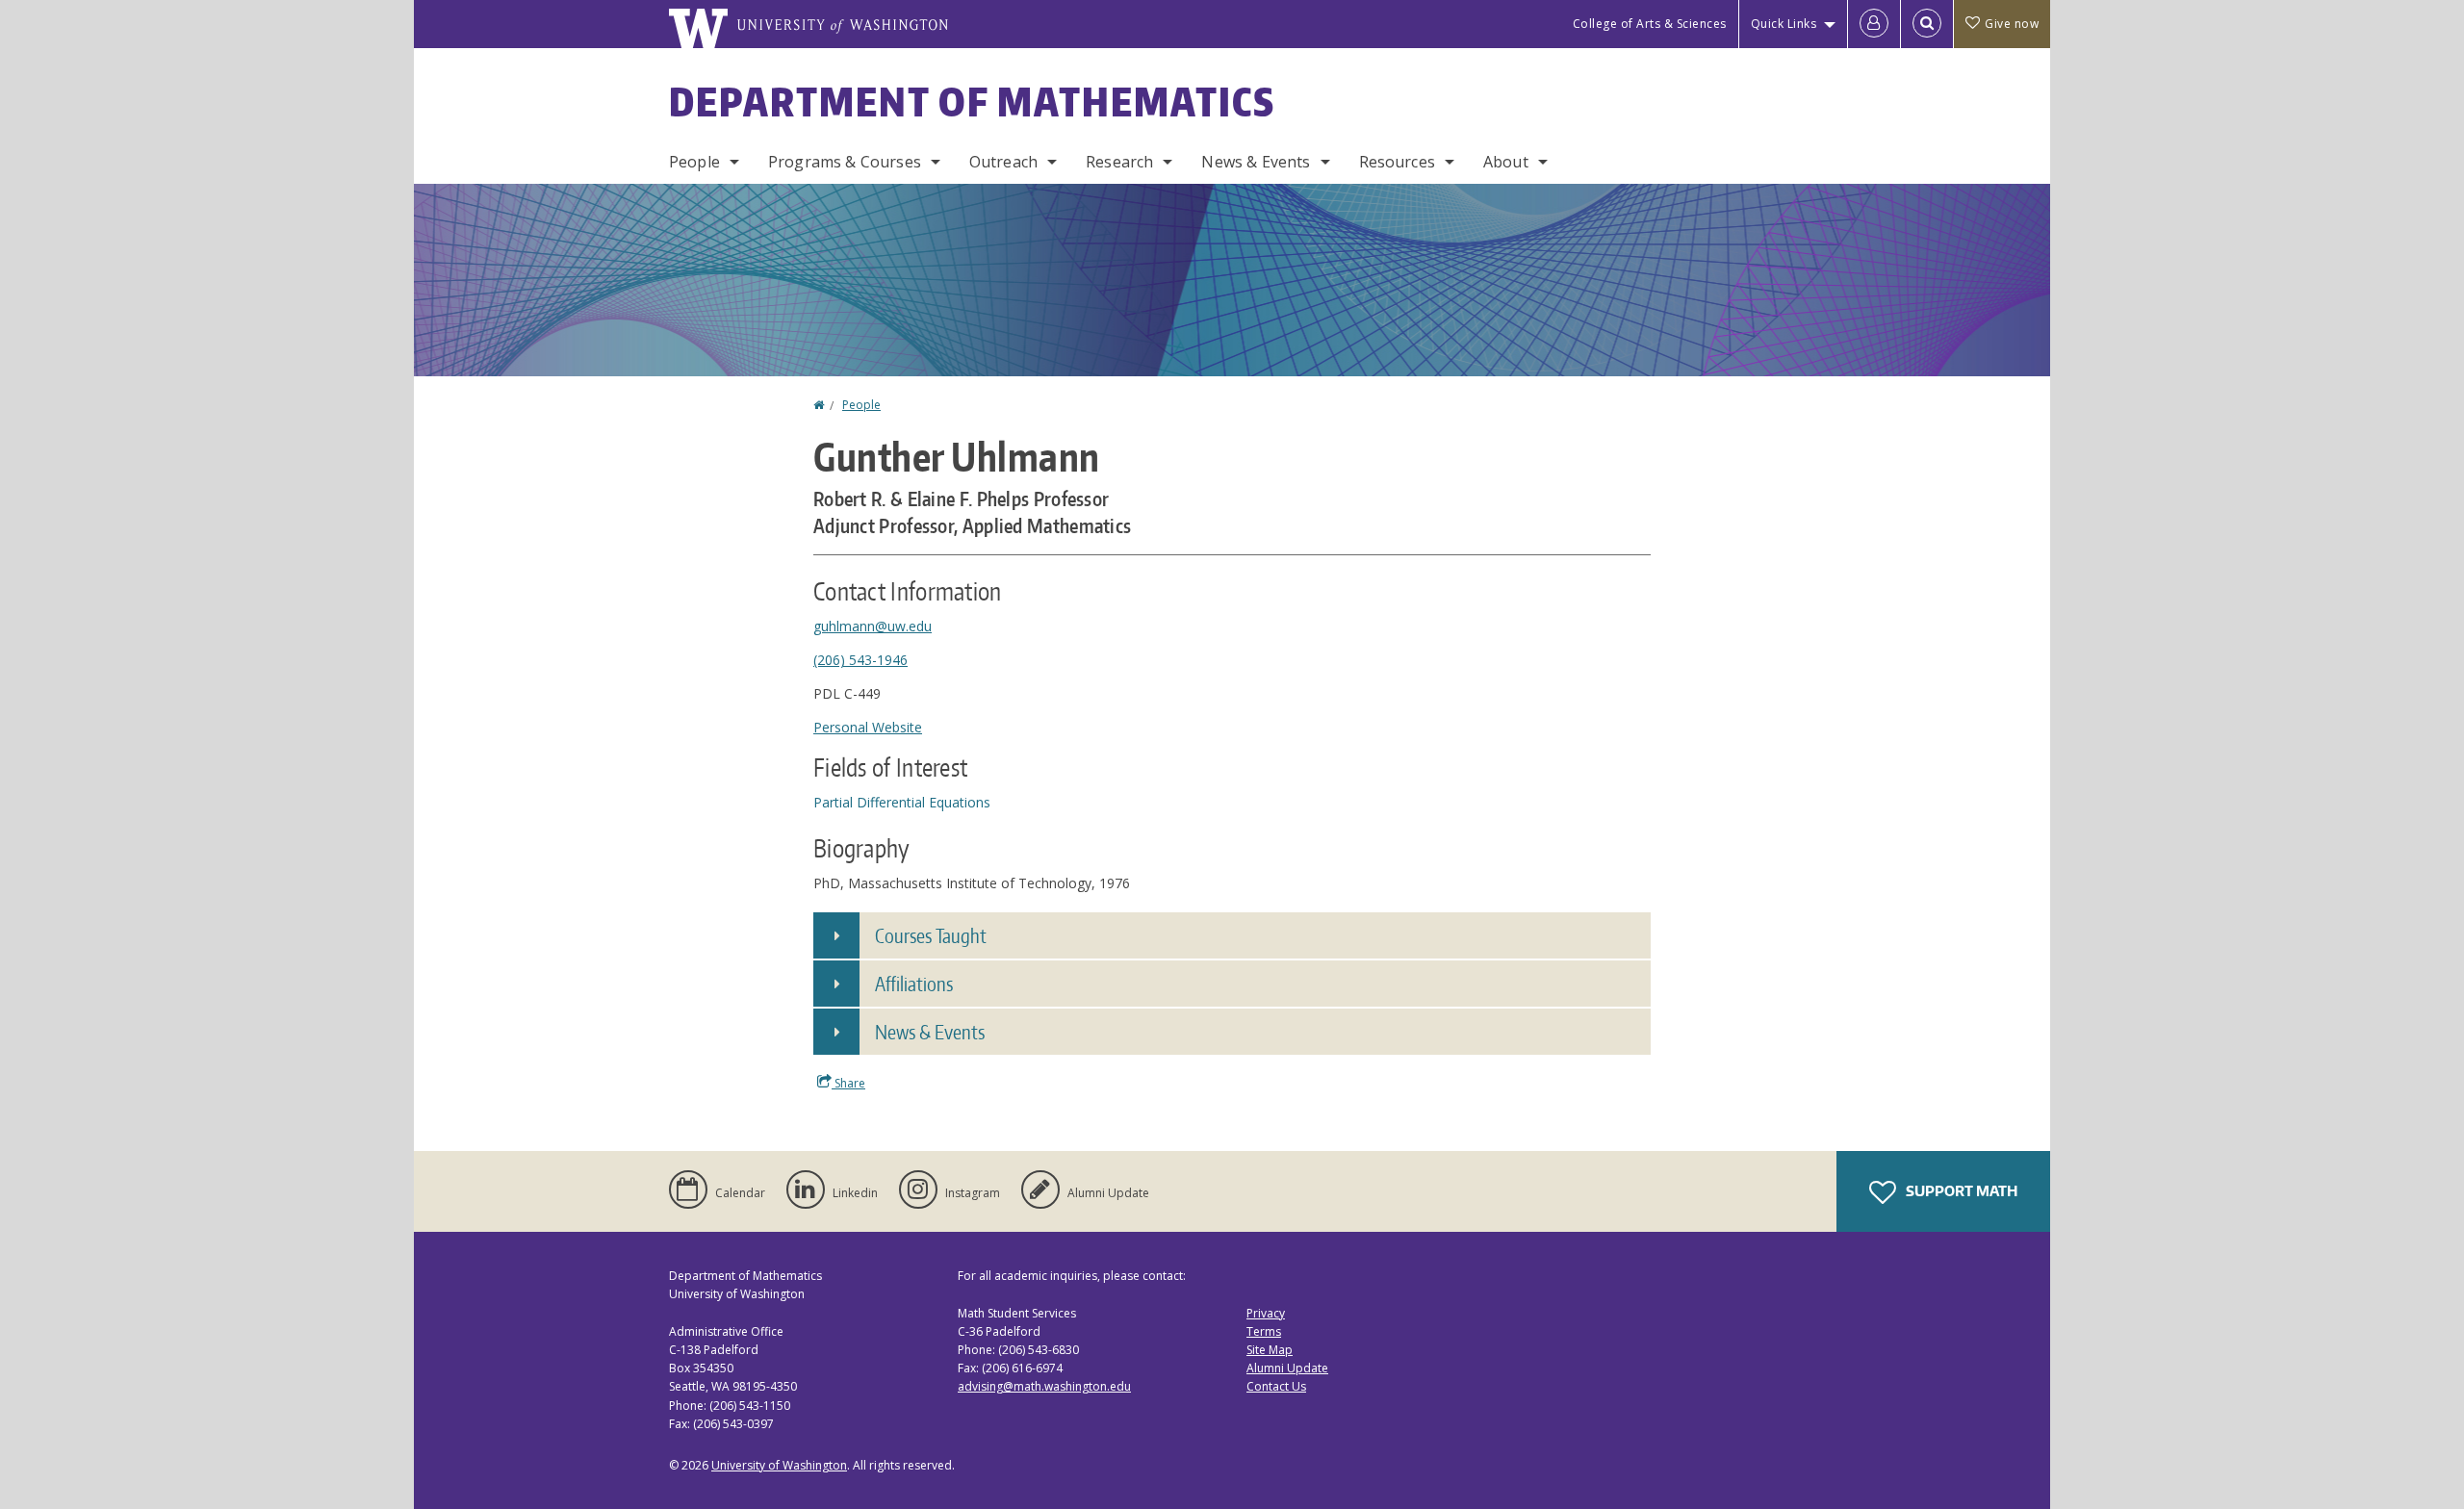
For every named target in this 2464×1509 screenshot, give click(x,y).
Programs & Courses (845, 162)
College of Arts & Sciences (1650, 24)
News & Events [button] (930, 1032)
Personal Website (868, 727)
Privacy (1266, 1313)
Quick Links (1784, 24)
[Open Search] (1927, 24)
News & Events (1256, 162)
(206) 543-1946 (860, 660)
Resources (1397, 162)
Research (1119, 162)
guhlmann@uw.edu (873, 626)
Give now (2012, 24)
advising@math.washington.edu (1044, 1386)
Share (848, 1083)
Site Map (1270, 1350)
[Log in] (1874, 24)
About (1506, 162)
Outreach (1003, 162)
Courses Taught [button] (931, 935)
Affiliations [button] (914, 984)
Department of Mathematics (972, 102)
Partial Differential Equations (902, 802)
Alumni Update (1287, 1368)
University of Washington (779, 1465)
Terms (1264, 1331)
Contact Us (1276, 1386)
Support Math (1960, 1191)
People (694, 162)
